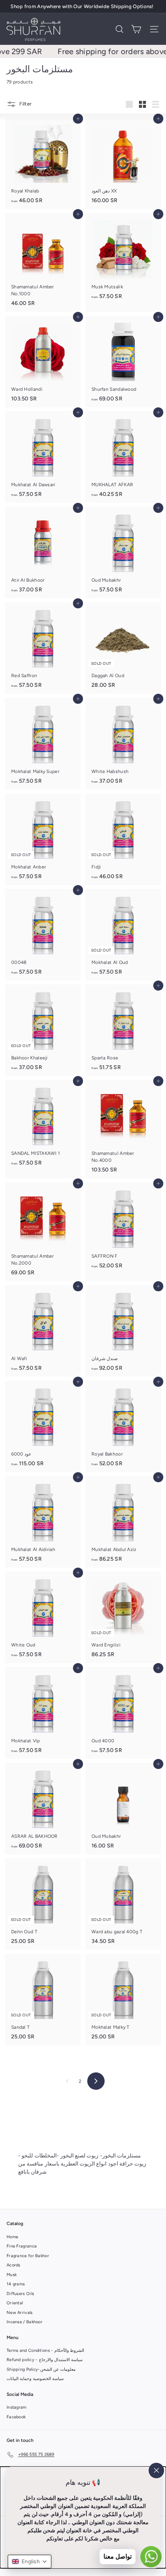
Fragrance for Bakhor (28, 2256)
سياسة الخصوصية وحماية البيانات (35, 2379)
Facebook (16, 2417)
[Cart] (136, 29)
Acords (14, 2265)
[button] (30, 2562)
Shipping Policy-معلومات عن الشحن (41, 2369)
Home (12, 2237)
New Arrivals (20, 2313)
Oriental (15, 2303)
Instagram (17, 2407)
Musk (12, 2275)
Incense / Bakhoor (25, 2322)
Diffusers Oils (20, 2294)
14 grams (16, 2284)
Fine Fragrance (22, 2246)
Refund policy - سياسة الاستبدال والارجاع (45, 2360)
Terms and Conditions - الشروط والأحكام (45, 2350)
